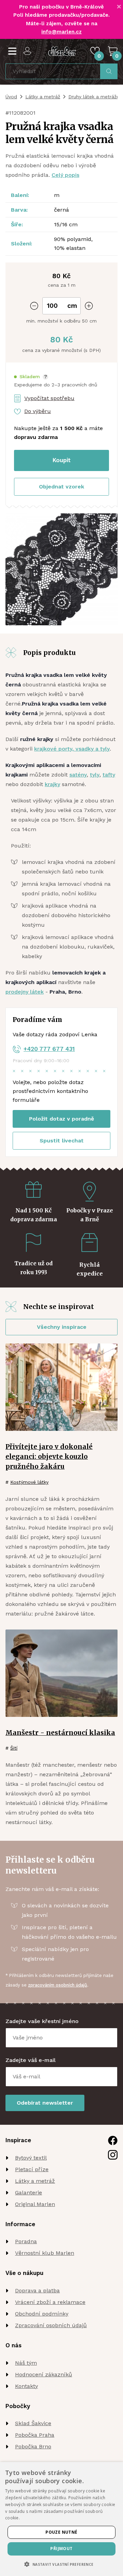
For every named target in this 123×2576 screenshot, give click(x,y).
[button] (31, 377)
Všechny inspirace (62, 1327)
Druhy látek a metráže (94, 97)
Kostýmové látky (29, 1482)
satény (78, 775)
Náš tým (26, 2363)
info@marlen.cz (61, 32)
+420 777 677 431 (49, 1049)
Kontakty (26, 2386)
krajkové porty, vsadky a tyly (72, 749)
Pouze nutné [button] (61, 2532)
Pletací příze (32, 2169)
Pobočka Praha (35, 2435)
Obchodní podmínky (42, 2314)
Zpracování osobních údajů (51, 2325)
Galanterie (29, 2193)
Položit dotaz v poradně (61, 1119)
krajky (52, 784)
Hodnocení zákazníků (44, 2374)
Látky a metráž (43, 97)
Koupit (62, 460)
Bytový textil (31, 2158)
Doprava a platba (37, 2290)
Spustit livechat (62, 1141)
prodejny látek (25, 992)
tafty (109, 775)
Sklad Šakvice (33, 2423)
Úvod (11, 97)
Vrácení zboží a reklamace (50, 2302)
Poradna (26, 2241)
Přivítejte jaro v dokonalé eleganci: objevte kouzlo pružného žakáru (49, 1456)
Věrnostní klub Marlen (45, 2253)
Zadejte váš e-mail (31, 2060)
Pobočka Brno (33, 2446)
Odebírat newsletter (45, 2103)
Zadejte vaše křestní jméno (42, 2021)
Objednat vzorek (61, 487)
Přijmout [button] (61, 2549)
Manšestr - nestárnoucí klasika (60, 1733)
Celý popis (65, 175)
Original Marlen (35, 2204)
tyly (95, 775)
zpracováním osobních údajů (58, 1985)
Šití (14, 1748)
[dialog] (61, 2519)
